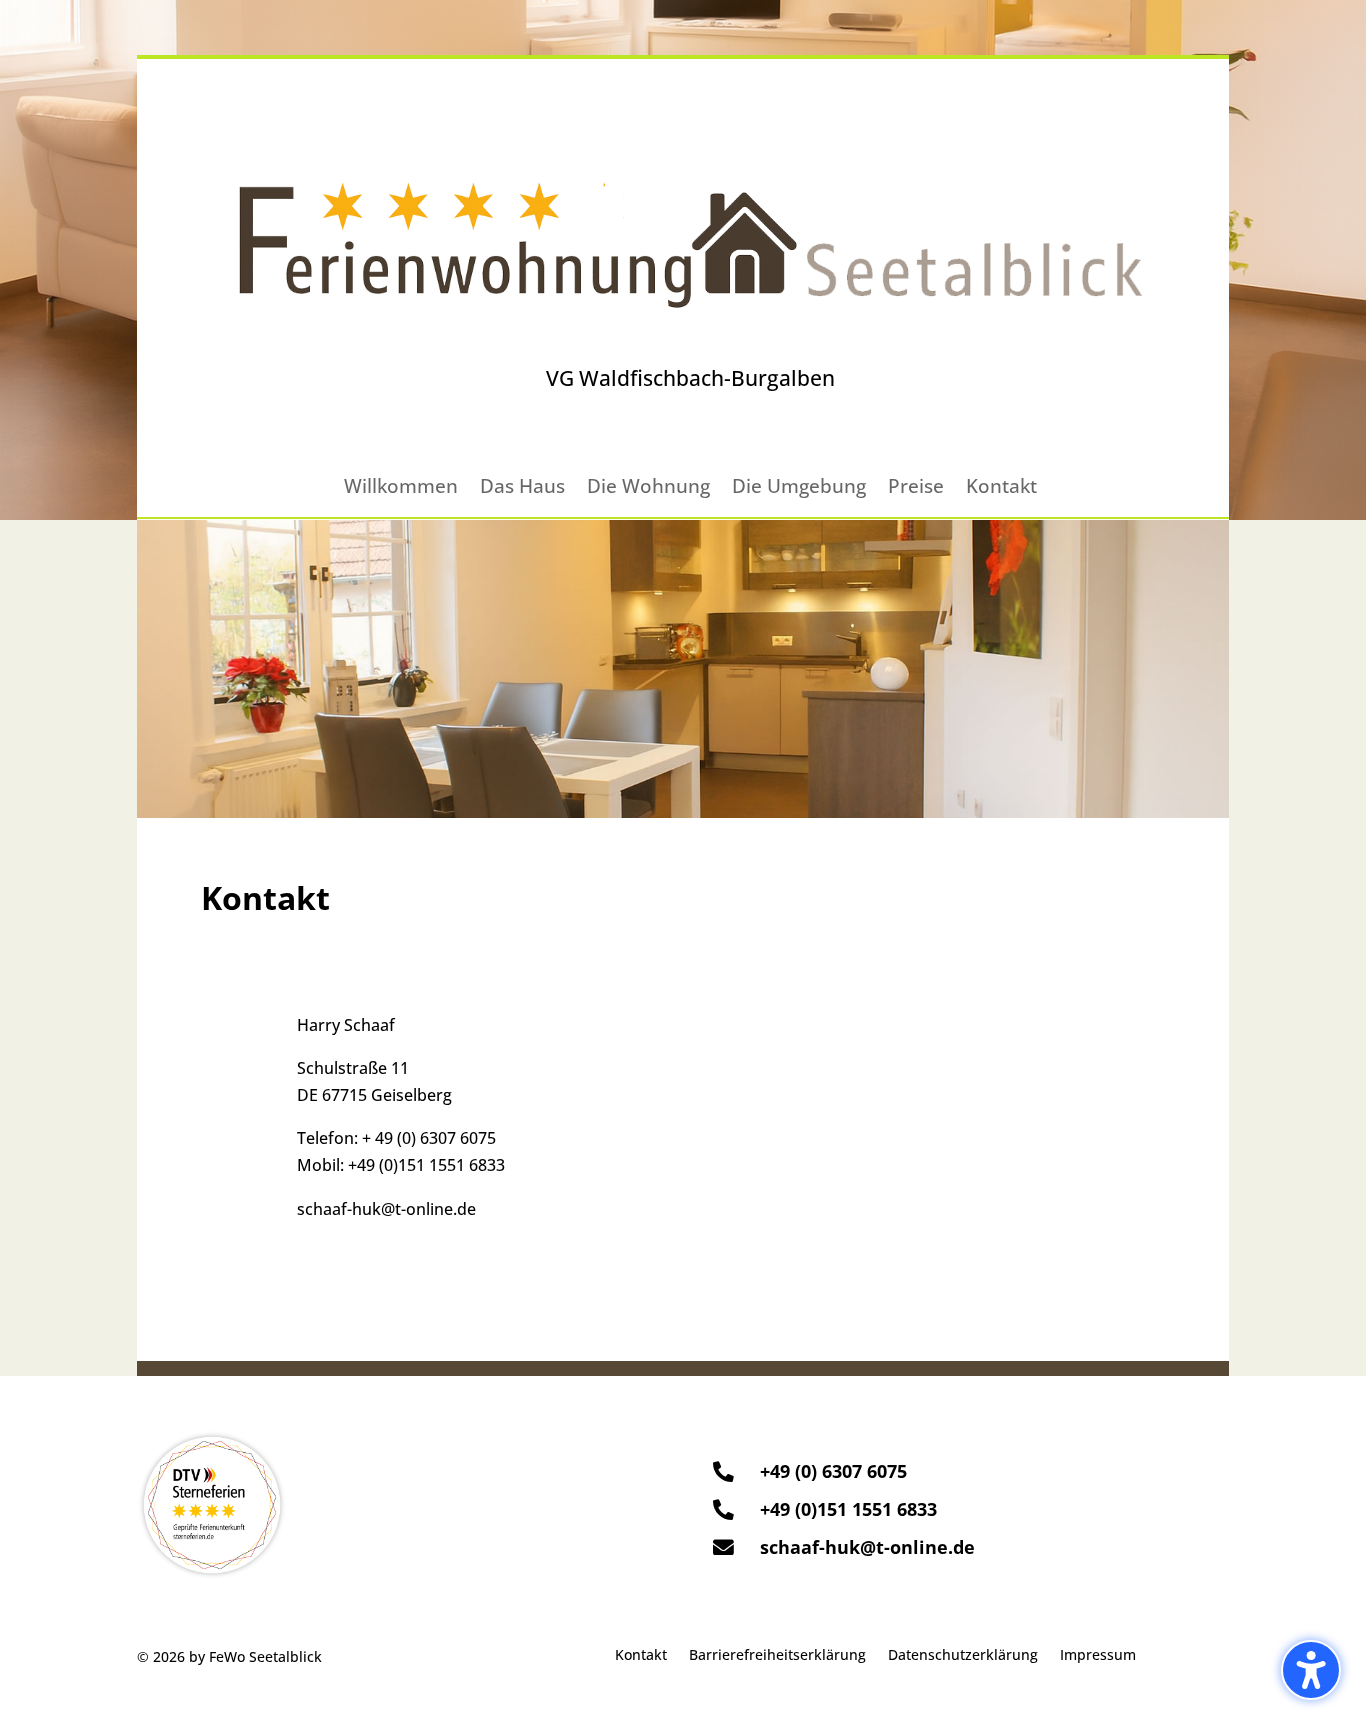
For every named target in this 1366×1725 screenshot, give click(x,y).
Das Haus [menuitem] (522, 489)
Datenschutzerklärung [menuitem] (963, 1656)
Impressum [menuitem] (1098, 1656)
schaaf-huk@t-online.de (386, 1209)
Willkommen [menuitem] (401, 489)
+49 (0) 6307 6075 (833, 1471)
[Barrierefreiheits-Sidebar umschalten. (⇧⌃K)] (1311, 1670)
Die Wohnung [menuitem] (648, 489)
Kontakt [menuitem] (1001, 489)
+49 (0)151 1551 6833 (426, 1165)
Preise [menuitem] (916, 489)
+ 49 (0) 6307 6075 (429, 1138)
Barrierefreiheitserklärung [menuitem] (777, 1656)
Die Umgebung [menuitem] (799, 489)
